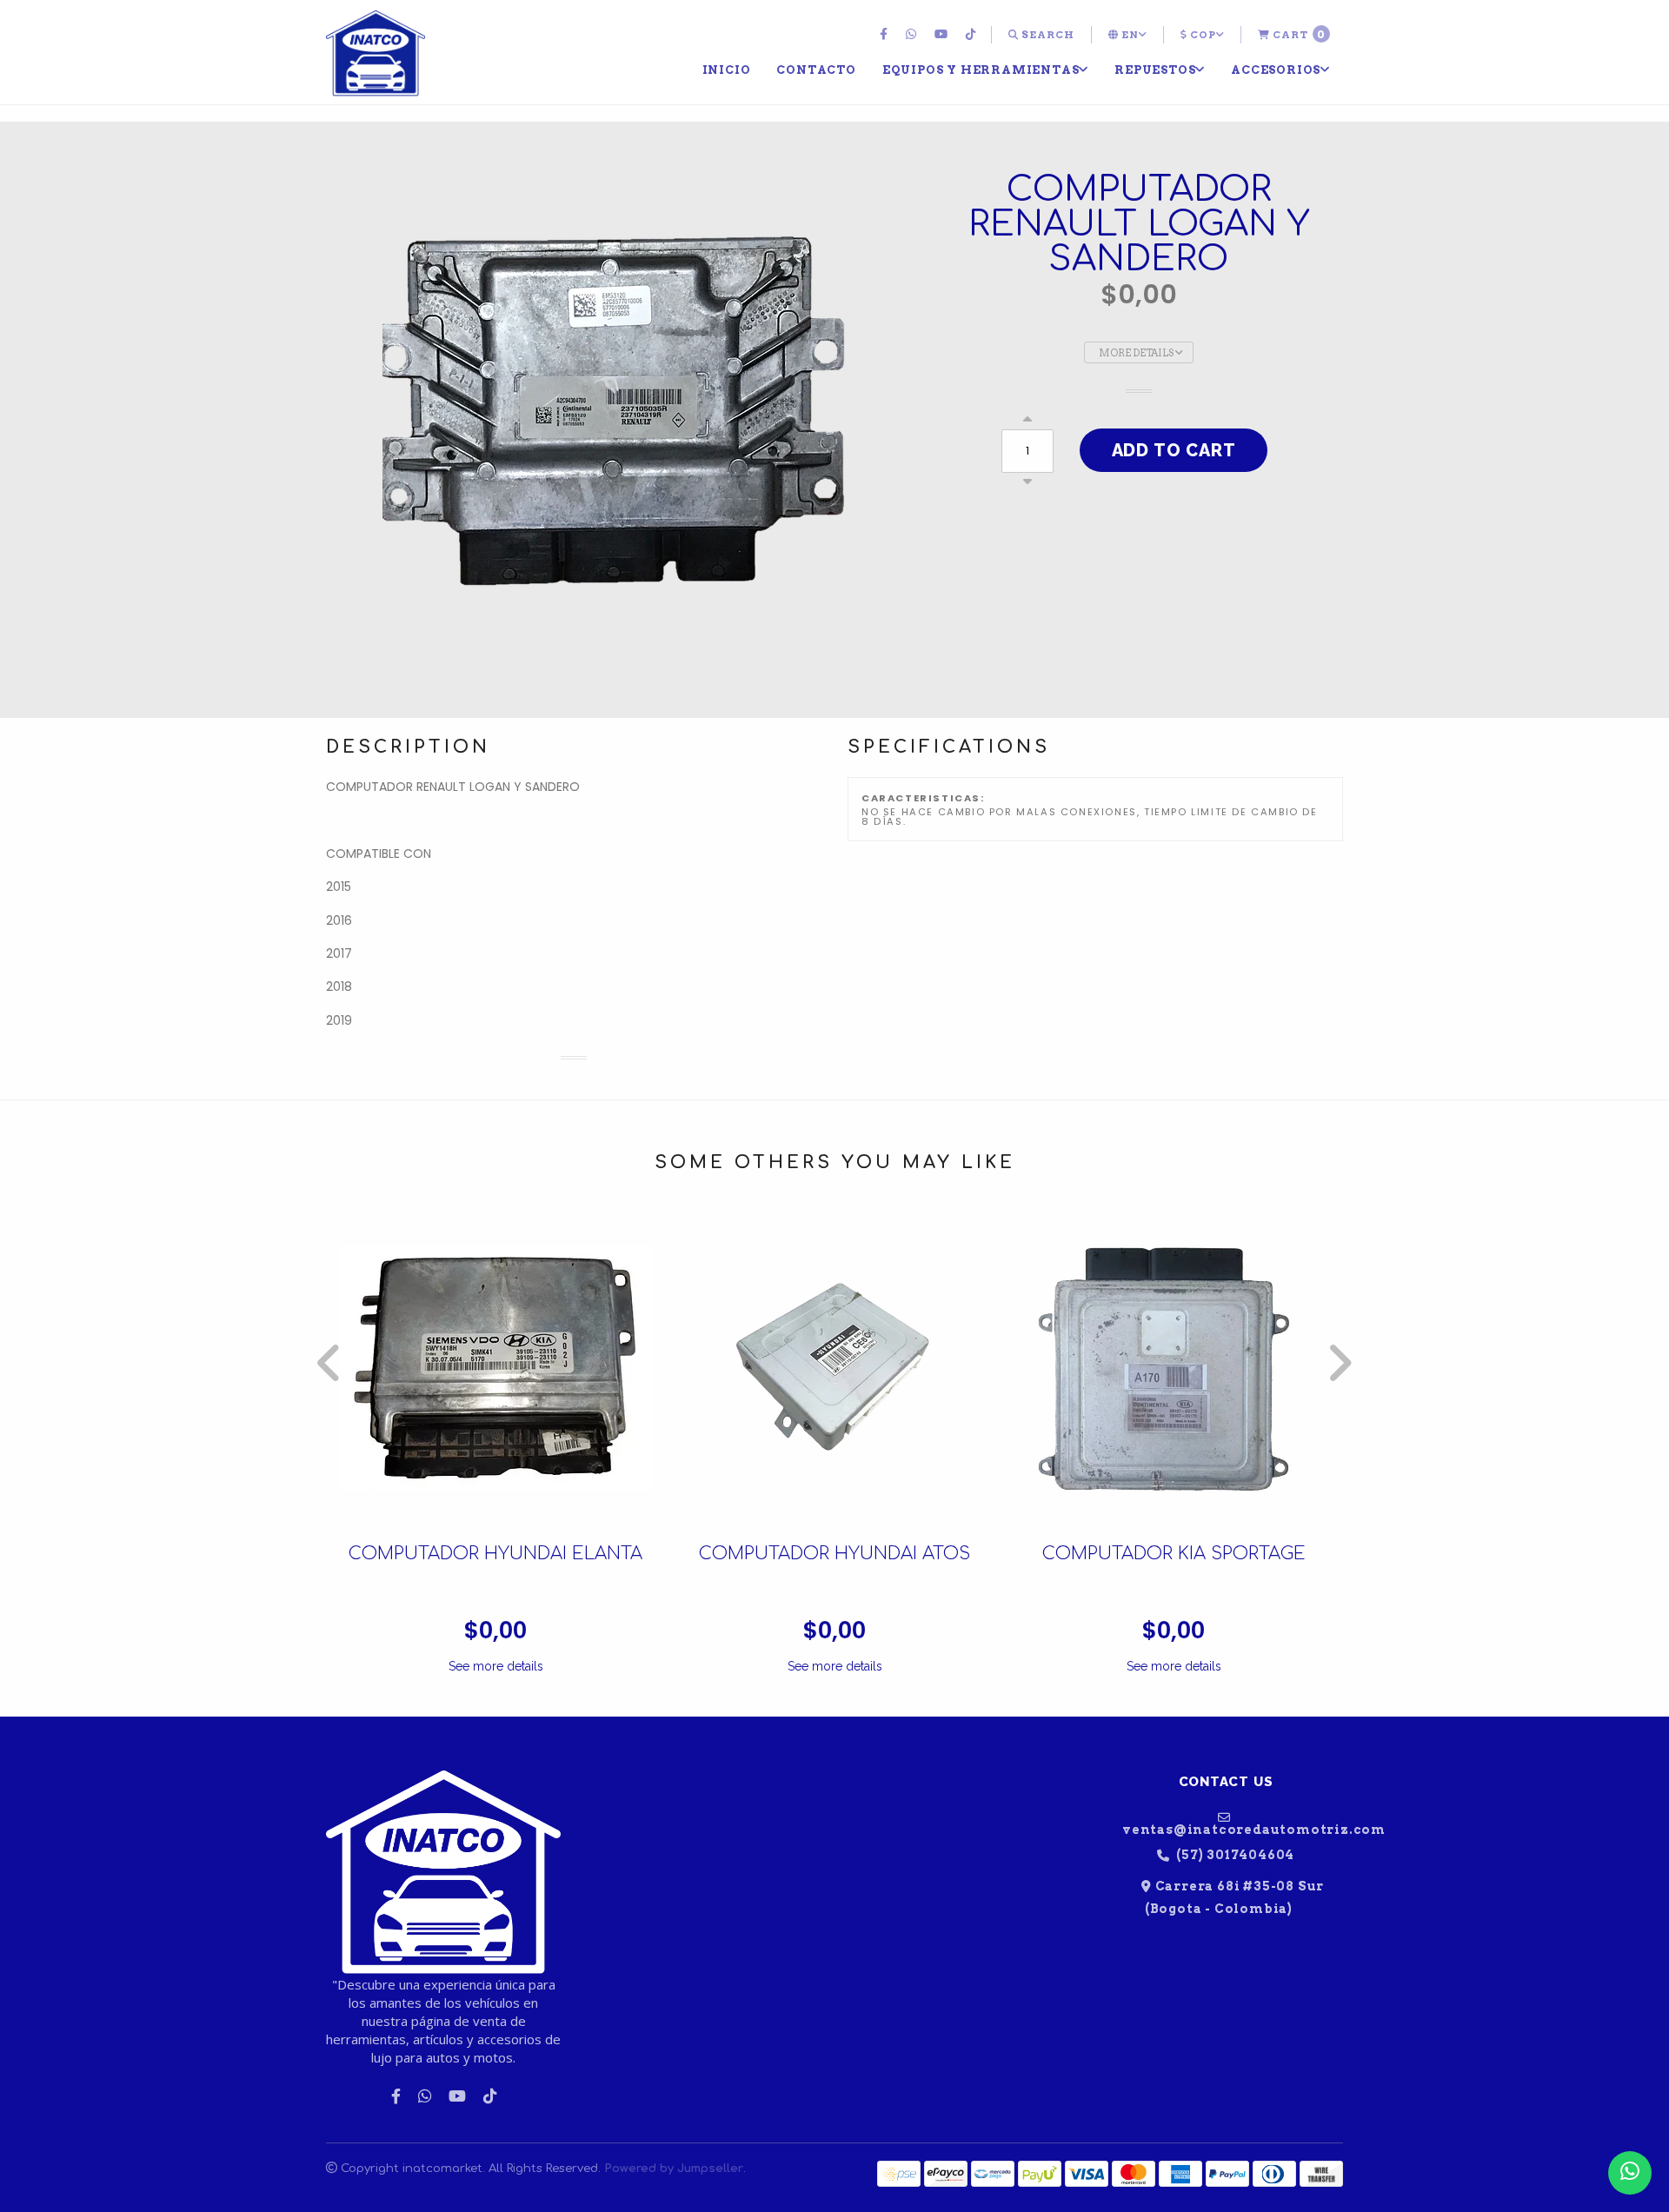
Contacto (816, 70)
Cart (1298, 34)
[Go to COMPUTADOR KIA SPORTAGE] (1174, 1368)
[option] (495, 1444)
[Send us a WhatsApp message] (1630, 2173)
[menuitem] (886, 35)
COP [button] (1202, 35)
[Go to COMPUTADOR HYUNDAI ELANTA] (495, 1368)
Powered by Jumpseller (674, 2168)
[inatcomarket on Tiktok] (973, 35)
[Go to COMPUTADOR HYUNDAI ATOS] (834, 1368)
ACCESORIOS (1276, 70)
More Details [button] (1137, 353)
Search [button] (1047, 35)
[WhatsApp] (913, 35)
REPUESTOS (1155, 70)
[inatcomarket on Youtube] (943, 35)
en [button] (1129, 35)
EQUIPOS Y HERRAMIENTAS (981, 70)
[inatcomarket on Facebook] (886, 35)
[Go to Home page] (376, 54)
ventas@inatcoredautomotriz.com (1233, 1829)
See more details (496, 1666)
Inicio (727, 70)
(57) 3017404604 (1234, 1855)
